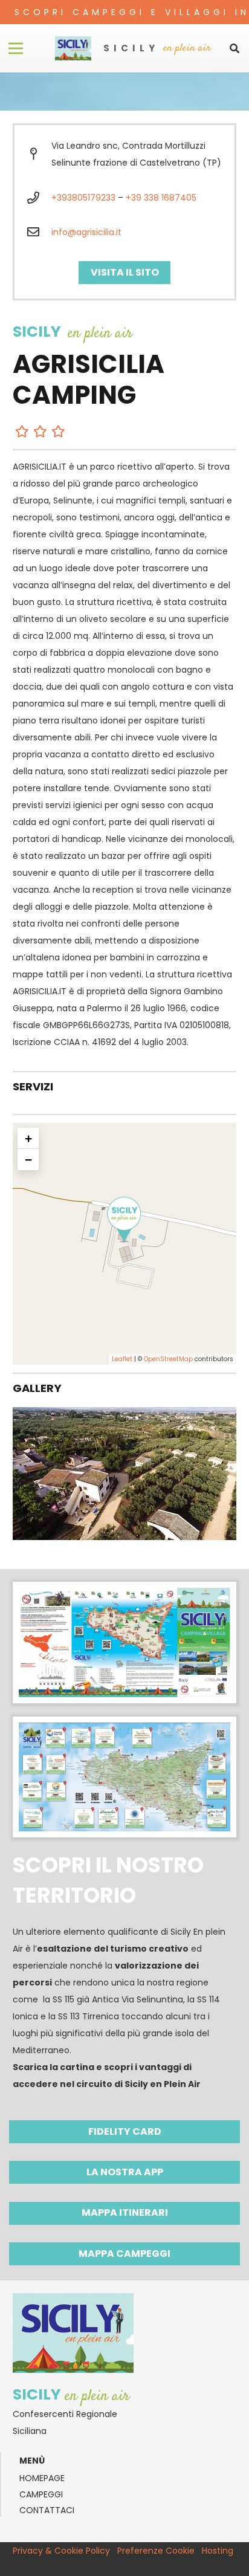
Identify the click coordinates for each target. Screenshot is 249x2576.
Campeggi (41, 2494)
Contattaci (47, 2510)
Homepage (42, 2478)
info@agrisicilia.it (86, 232)
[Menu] (16, 48)
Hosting (218, 2551)
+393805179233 (83, 198)
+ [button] (28, 1138)
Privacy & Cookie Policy (61, 2551)
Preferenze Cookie (156, 2551)
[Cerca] (235, 48)
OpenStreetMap (168, 1359)
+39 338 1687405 (161, 198)
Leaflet (122, 1359)
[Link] (73, 48)
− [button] (28, 1160)
